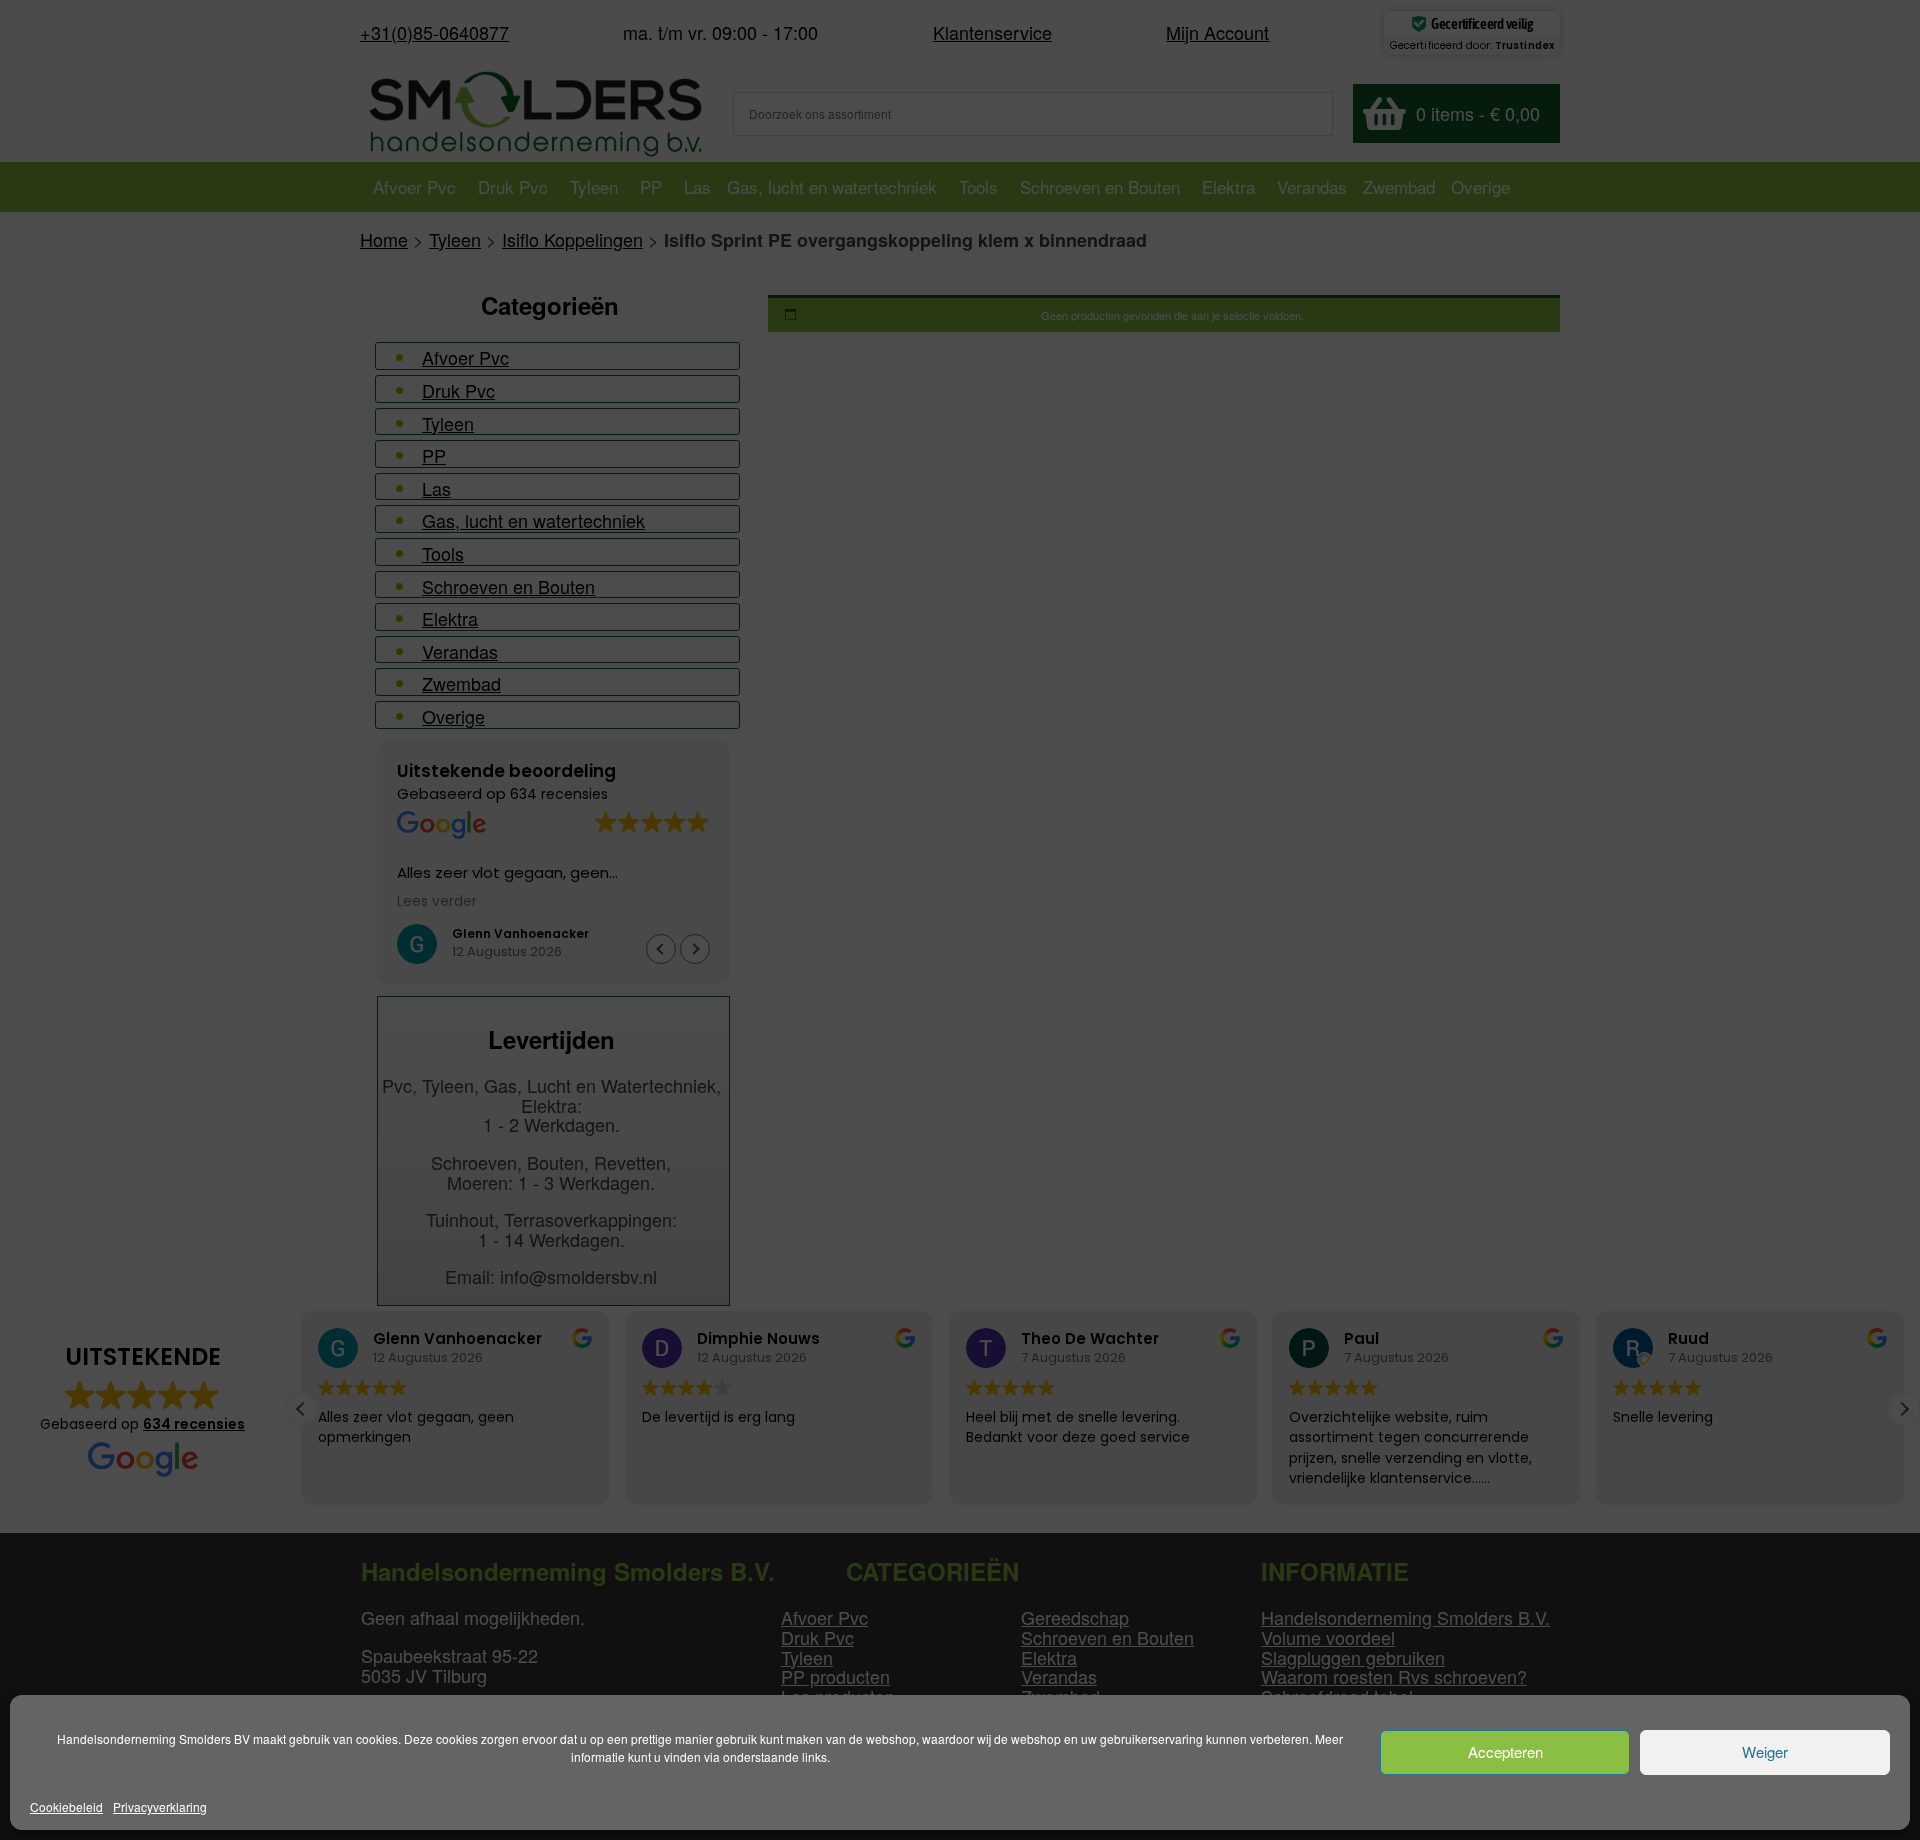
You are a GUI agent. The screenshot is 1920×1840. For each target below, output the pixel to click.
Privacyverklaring (160, 1806)
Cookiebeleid (66, 1806)
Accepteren (1505, 1752)
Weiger (1765, 1752)
